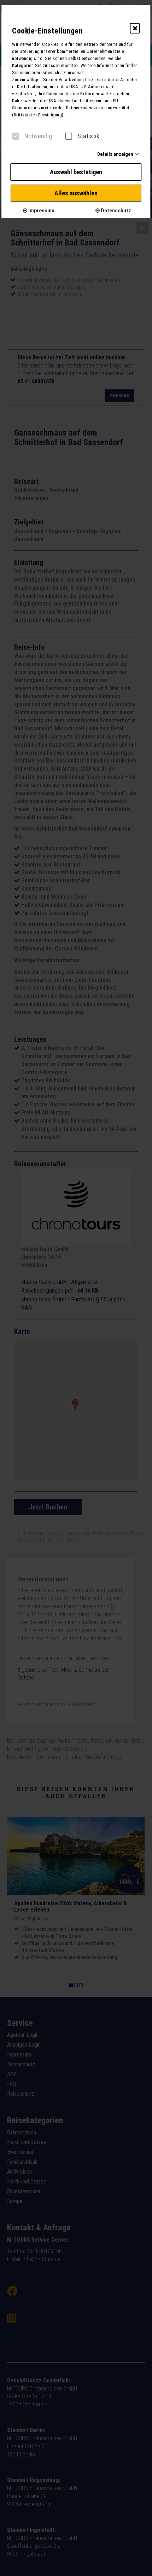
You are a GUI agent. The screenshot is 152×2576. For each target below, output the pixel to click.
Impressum (41, 211)
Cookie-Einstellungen (47, 31)
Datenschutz (115, 211)
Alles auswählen (76, 193)
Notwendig (38, 136)
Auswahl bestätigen (76, 172)
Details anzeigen (115, 154)
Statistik (88, 136)
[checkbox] (16, 136)
